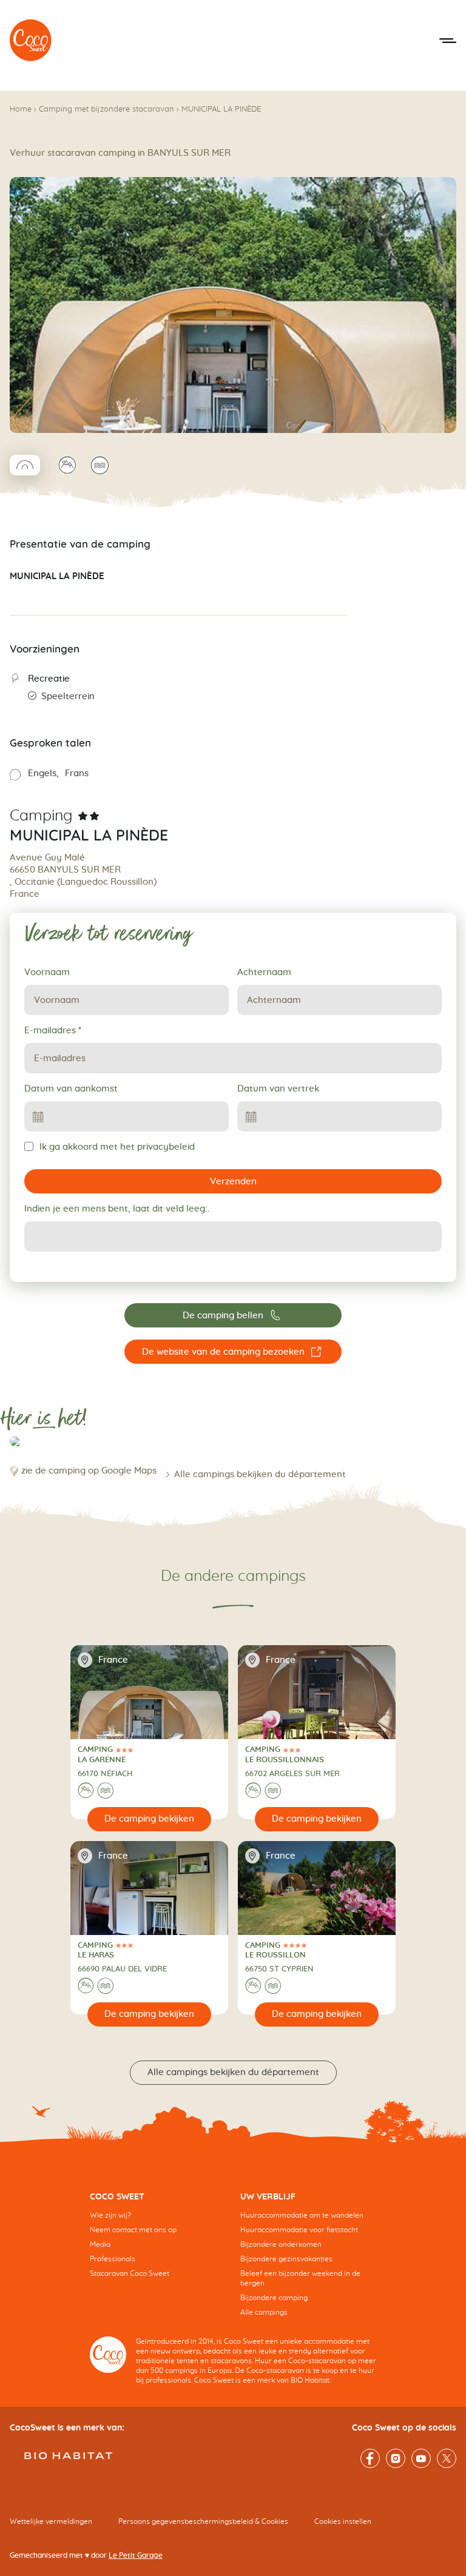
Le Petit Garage (136, 2555)
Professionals (113, 2259)
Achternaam (264, 972)
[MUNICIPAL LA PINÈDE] (31, 41)
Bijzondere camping (274, 2298)
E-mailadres (53, 1031)
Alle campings (264, 2312)
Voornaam (47, 972)
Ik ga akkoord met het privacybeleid (117, 1147)
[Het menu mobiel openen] (448, 41)
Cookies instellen (343, 2521)
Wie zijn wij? (110, 2215)
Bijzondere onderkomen (281, 2244)
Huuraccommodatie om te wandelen (302, 2215)
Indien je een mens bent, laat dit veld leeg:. (117, 1209)
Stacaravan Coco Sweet (130, 2273)
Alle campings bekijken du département (260, 1474)
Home (21, 109)
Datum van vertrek (278, 1089)
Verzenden (233, 1182)
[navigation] (158, 2244)
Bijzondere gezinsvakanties (286, 2259)
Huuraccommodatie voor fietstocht (299, 2230)
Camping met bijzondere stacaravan (106, 109)
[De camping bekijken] (150, 1819)
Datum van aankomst (71, 1089)
